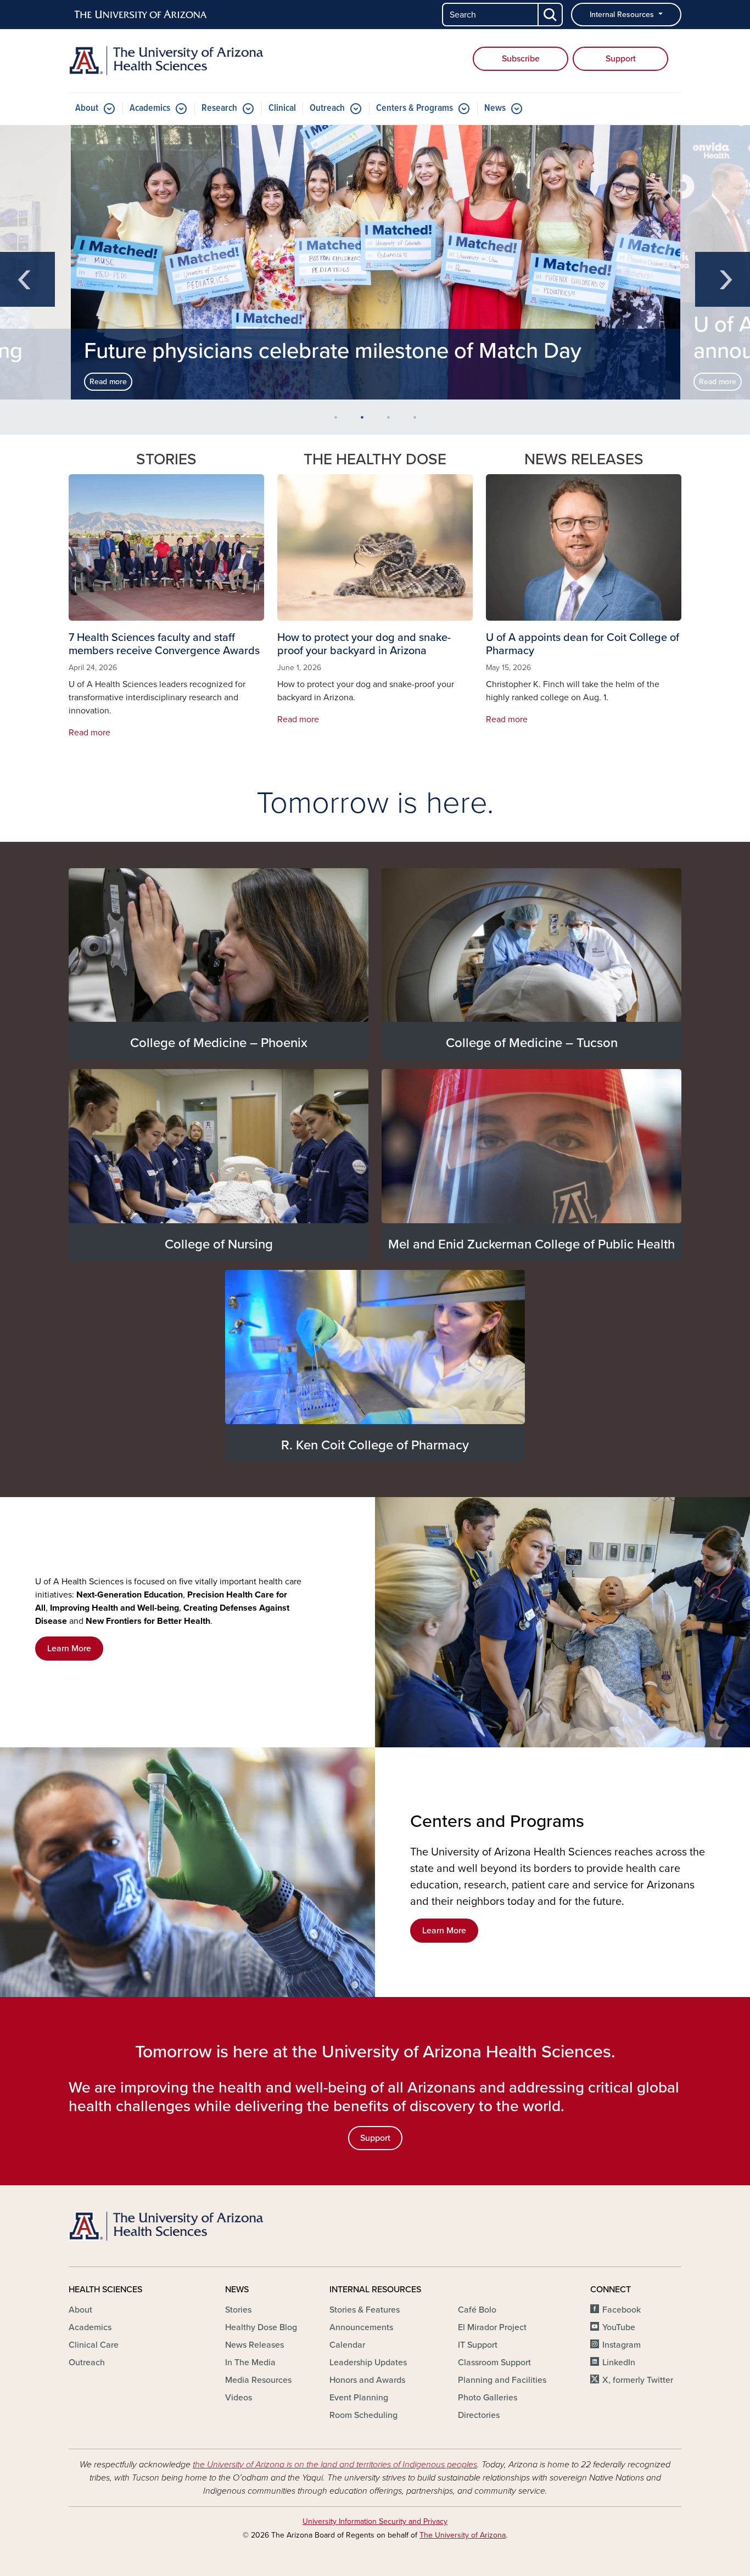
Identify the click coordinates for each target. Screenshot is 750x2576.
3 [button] (393, 421)
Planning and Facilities (502, 2380)
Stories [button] (166, 459)
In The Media (250, 2363)
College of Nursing (219, 1244)
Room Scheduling (363, 2415)
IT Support (478, 2345)
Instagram (622, 2345)
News (495, 108)
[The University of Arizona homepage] (141, 15)
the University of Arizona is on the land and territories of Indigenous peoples (335, 2465)
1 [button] (340, 421)
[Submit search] (551, 15)
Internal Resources (623, 15)
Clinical (282, 108)
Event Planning (359, 2398)
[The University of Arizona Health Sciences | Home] (166, 61)
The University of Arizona (463, 2535)
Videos (239, 2398)
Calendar (347, 2345)
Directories (479, 2415)
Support (621, 59)
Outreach (327, 108)
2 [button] (366, 421)
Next (723, 279)
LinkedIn (619, 2363)
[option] (376, 262)
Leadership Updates (368, 2363)
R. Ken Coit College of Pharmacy (375, 1445)
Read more (108, 382)
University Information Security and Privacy (375, 2521)
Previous (27, 279)
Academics (150, 108)
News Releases (584, 459)
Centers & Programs (415, 108)
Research (219, 108)
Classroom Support (494, 2363)
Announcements (361, 2327)
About (87, 108)
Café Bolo (477, 2310)
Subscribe (521, 59)
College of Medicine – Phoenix (219, 1043)
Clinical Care (94, 2345)
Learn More (69, 1649)
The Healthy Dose (375, 459)
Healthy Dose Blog (261, 2327)
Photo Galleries (488, 2398)
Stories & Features (365, 2310)
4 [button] (419, 421)
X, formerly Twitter (638, 2380)
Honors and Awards (367, 2380)
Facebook (622, 2310)
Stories (238, 2310)
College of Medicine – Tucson (532, 1043)
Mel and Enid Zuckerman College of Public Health (531, 1244)
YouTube (619, 2327)
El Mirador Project (492, 2327)
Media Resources (258, 2380)
